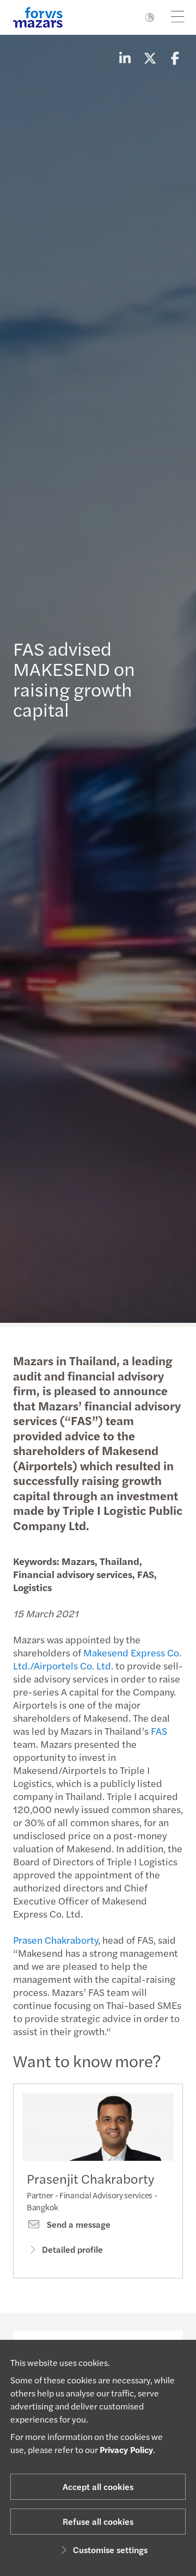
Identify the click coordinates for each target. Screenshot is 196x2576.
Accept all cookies (98, 2486)
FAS (159, 1731)
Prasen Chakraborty (56, 1940)
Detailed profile (72, 2249)
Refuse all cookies (98, 2521)
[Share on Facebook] (175, 58)
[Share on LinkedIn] (125, 58)
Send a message (78, 2224)
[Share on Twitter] (150, 58)
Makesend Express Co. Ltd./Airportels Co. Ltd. (97, 1659)
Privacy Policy (126, 2449)
